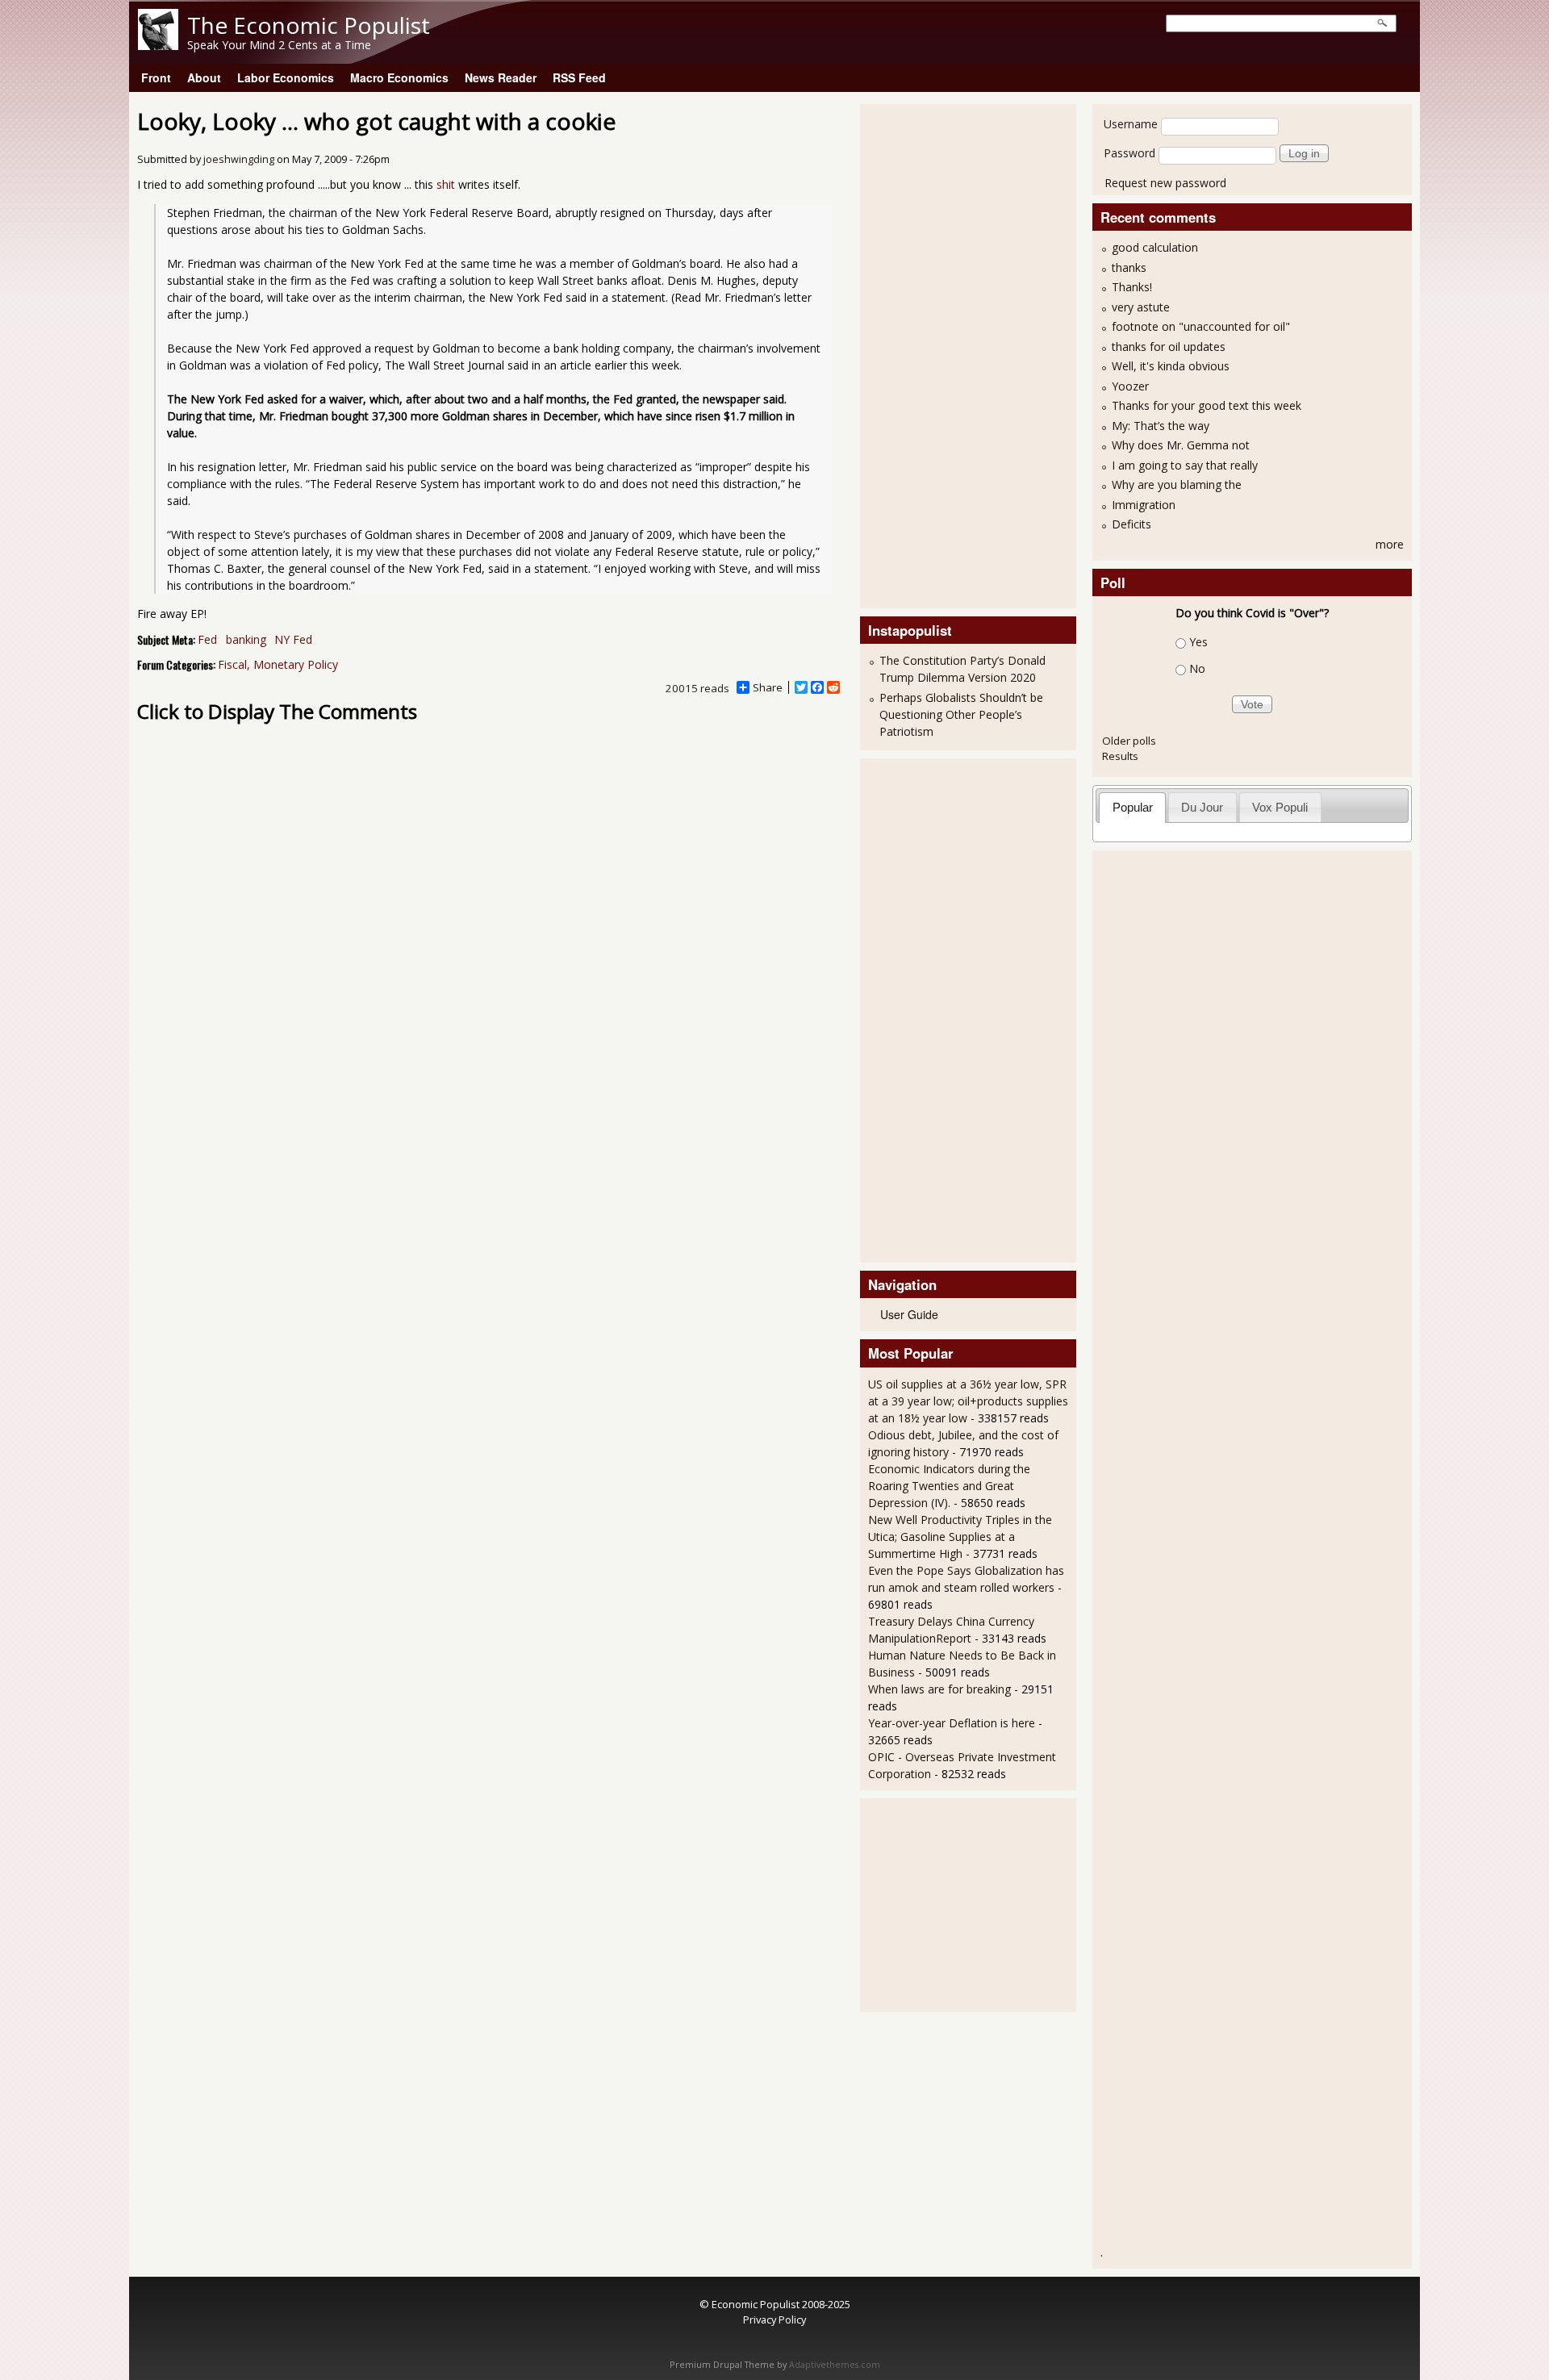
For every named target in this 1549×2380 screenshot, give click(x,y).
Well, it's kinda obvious (1171, 366)
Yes (1198, 642)
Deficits (1131, 524)
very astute (1141, 307)
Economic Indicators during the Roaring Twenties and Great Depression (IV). (949, 1486)
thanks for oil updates (1169, 347)
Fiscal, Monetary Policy (278, 664)
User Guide (909, 1314)
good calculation (1155, 247)
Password (1129, 153)
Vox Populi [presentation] (1280, 807)
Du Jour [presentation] (1202, 807)
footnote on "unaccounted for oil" (1201, 326)
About (204, 77)
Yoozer (1130, 386)
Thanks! (1132, 287)
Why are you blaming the (1177, 484)
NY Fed (293, 639)
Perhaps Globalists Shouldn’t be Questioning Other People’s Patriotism (961, 714)
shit (447, 184)
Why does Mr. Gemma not (1181, 445)
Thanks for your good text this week (1207, 405)
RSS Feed (579, 77)
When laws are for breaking (939, 1689)
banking (246, 639)
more (1390, 544)
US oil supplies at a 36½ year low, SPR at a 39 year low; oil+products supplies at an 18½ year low (968, 1401)
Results (1120, 756)
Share (768, 687)
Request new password (1165, 183)
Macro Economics (399, 77)
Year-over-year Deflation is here (952, 1723)
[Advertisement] (933, 354)
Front (156, 77)
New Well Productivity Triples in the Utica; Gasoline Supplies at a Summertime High (960, 1537)
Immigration (1144, 505)
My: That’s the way (1161, 426)
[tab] (1132, 807)
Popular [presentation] (1133, 807)
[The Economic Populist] (158, 46)
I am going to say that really (1185, 465)
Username (1131, 124)
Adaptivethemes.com (835, 2365)
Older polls (1129, 741)
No (1197, 668)
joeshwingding (239, 159)
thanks (1129, 267)
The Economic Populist (309, 25)
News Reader (501, 77)
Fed (207, 639)
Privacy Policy (774, 2319)
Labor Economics (286, 77)
